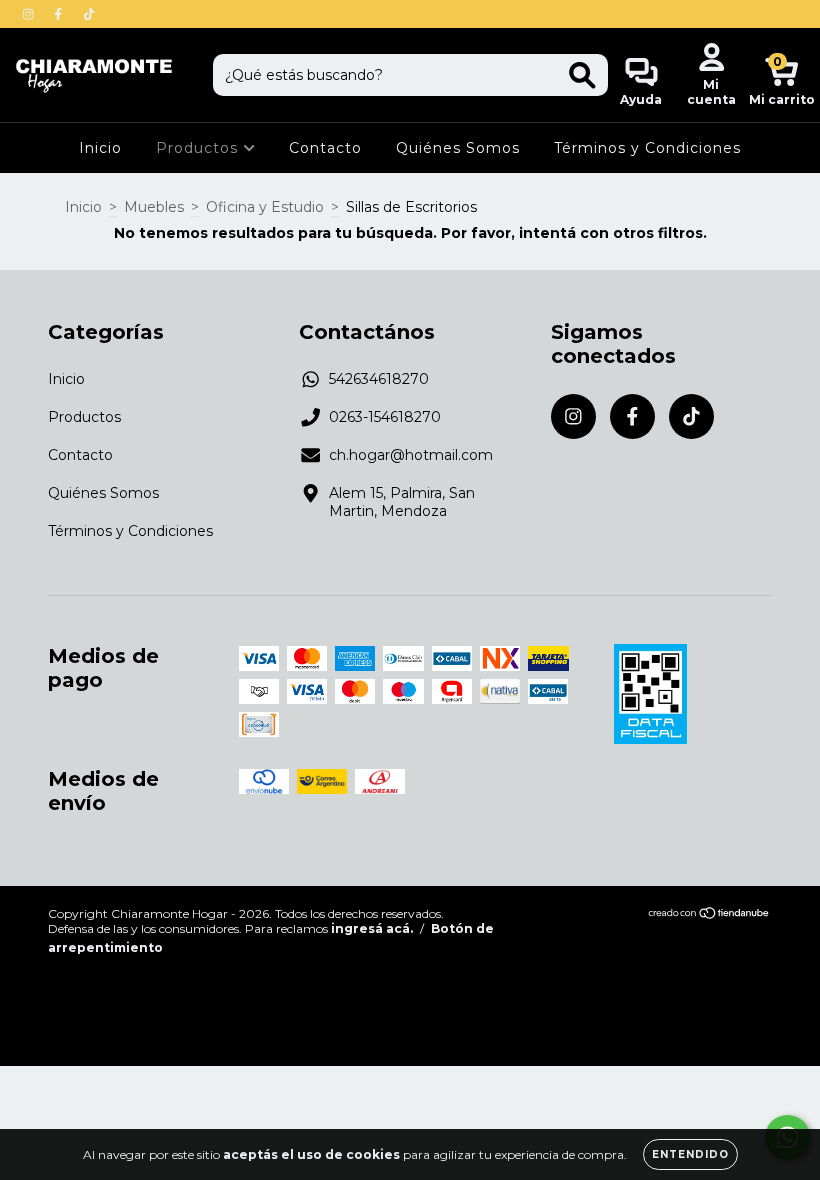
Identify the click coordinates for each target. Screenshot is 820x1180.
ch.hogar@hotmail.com (411, 455)
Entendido (690, 1154)
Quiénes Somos (458, 148)
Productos (199, 148)
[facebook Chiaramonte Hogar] (60, 14)
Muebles (154, 207)
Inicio (100, 148)
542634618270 (379, 379)
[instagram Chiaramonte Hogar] (30, 14)
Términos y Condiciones (647, 148)
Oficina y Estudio (265, 207)
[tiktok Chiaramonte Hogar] (89, 14)
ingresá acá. (372, 928)
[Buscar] (582, 75)
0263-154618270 (385, 417)
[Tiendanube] (709, 915)
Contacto (325, 148)
